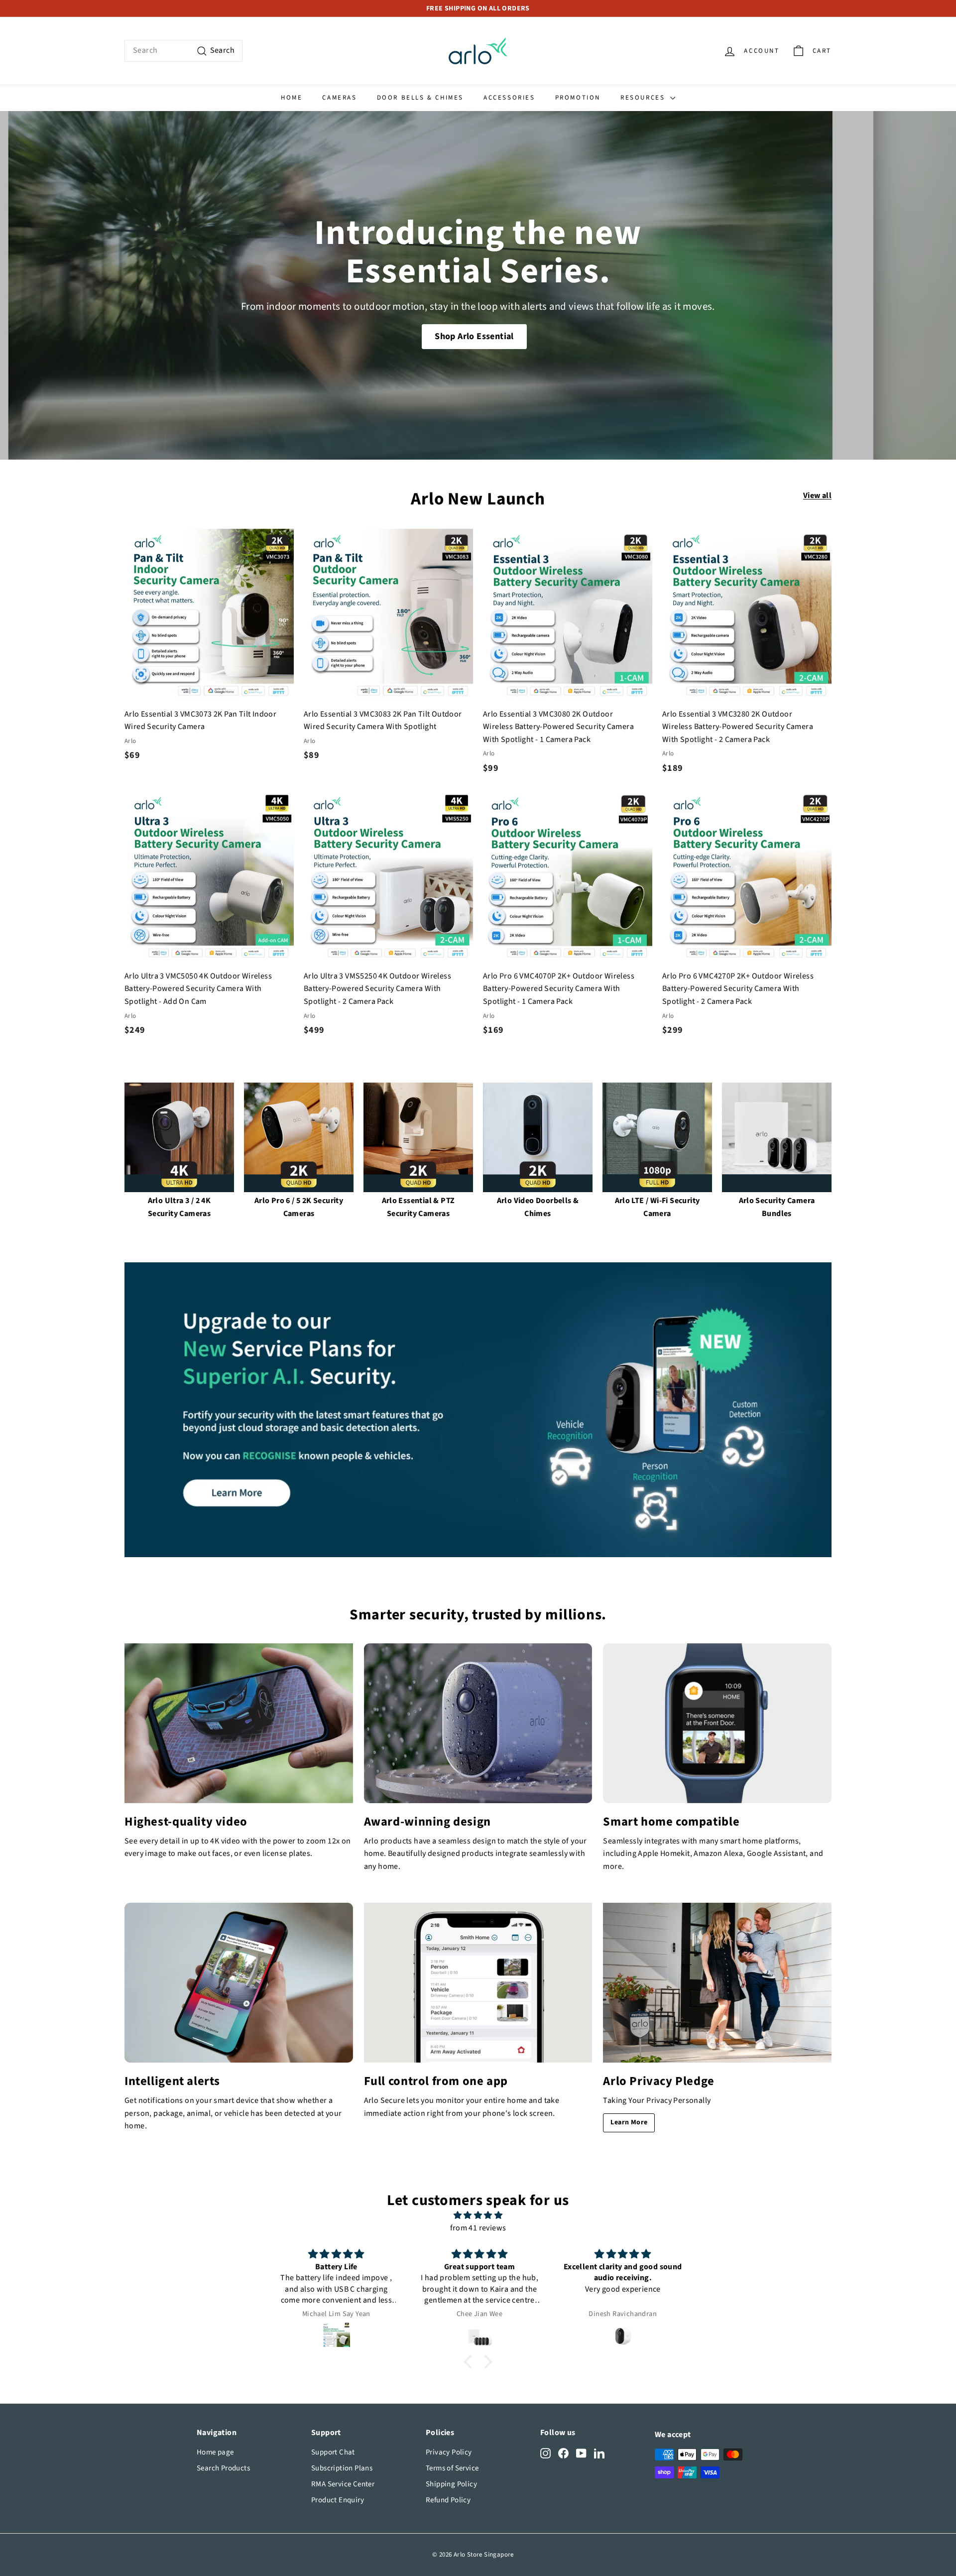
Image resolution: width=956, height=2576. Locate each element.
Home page (215, 2452)
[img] (478, 2216)
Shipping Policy (451, 2484)
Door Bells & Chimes (420, 98)
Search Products (223, 2468)
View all (817, 495)
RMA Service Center (343, 2484)
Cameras (339, 98)
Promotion (578, 98)
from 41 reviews (478, 2228)
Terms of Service (452, 2468)
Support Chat (333, 2452)
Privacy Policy (449, 2452)
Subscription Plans (342, 2468)
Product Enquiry (338, 2500)
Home (292, 98)
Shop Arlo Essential (474, 336)
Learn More (629, 2122)
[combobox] (183, 51)
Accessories (509, 98)
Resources (644, 98)
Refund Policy (448, 2500)
